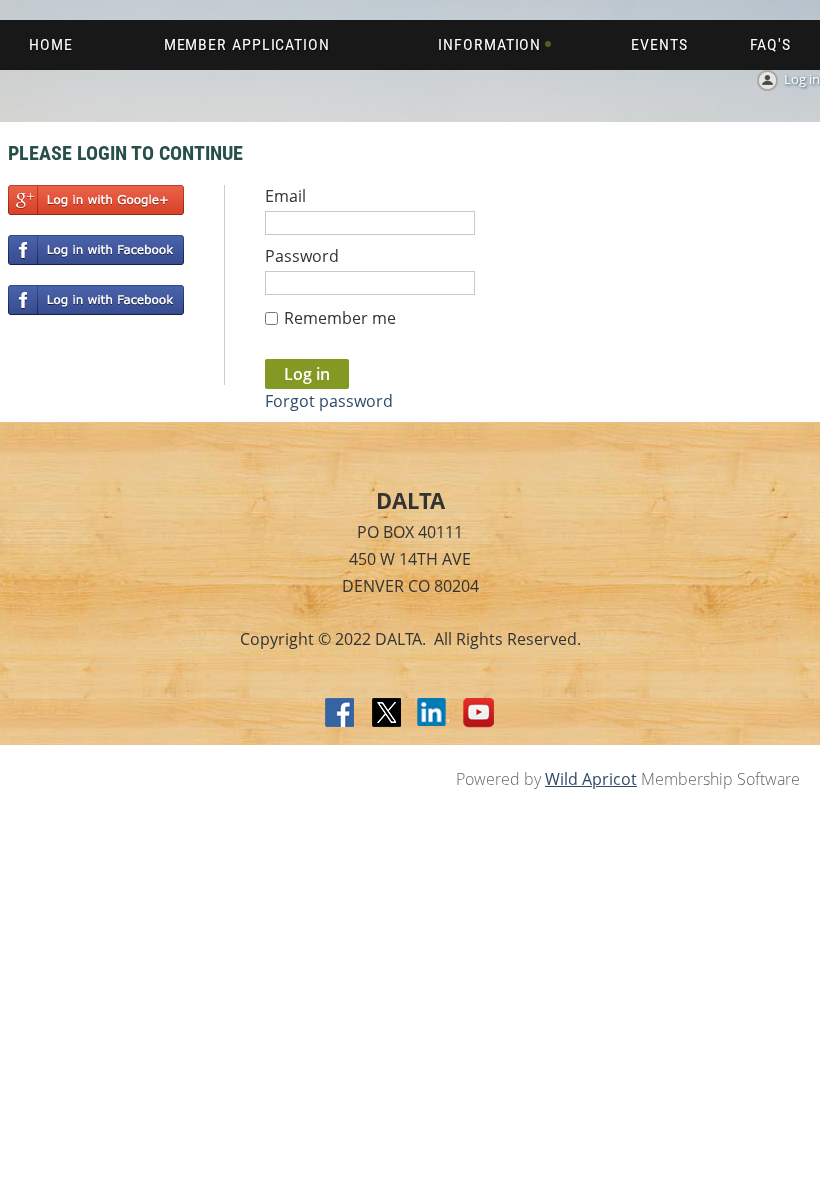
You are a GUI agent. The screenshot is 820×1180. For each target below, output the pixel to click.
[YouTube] (479, 714)
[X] (387, 714)
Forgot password (329, 401)
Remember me (340, 318)
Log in (802, 79)
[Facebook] (341, 714)
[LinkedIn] (433, 714)
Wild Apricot (591, 779)
